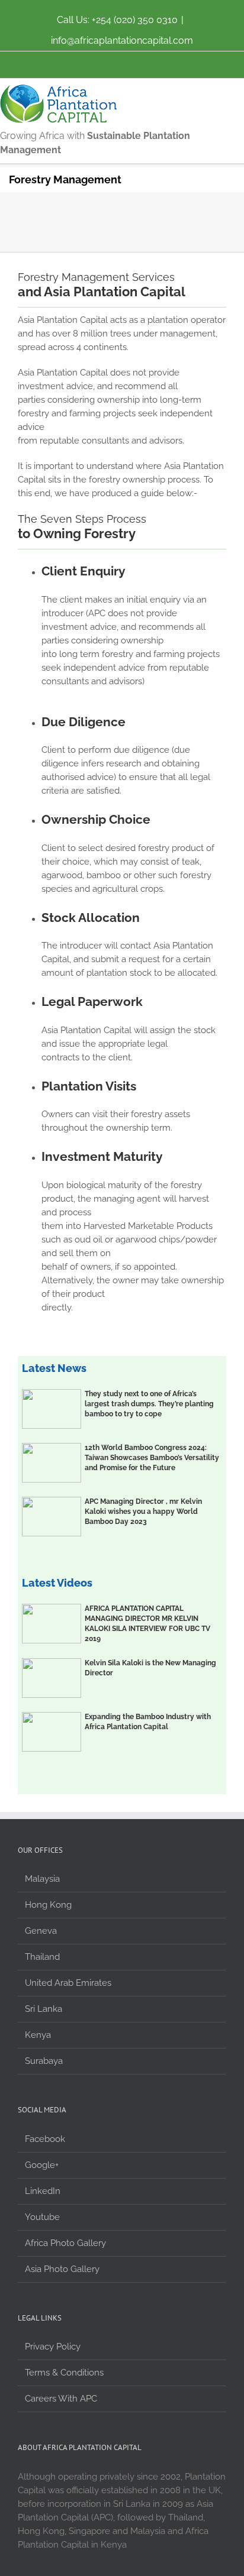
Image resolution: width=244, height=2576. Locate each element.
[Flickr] (99, 60)
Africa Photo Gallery (65, 2243)
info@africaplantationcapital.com (122, 41)
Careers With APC (61, 2399)
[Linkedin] (168, 60)
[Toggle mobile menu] (239, 91)
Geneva (41, 1931)
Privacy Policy (53, 2347)
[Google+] (145, 60)
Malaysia (42, 1879)
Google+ (42, 2165)
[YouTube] (122, 60)
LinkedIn (43, 2191)
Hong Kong (48, 1905)
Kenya (38, 2035)
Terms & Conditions (64, 2373)
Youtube (42, 2217)
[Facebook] (76, 60)
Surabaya (44, 2061)
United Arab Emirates (68, 1983)
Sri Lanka (44, 2009)
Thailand (42, 1957)
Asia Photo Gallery (62, 2269)
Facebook (45, 2139)
